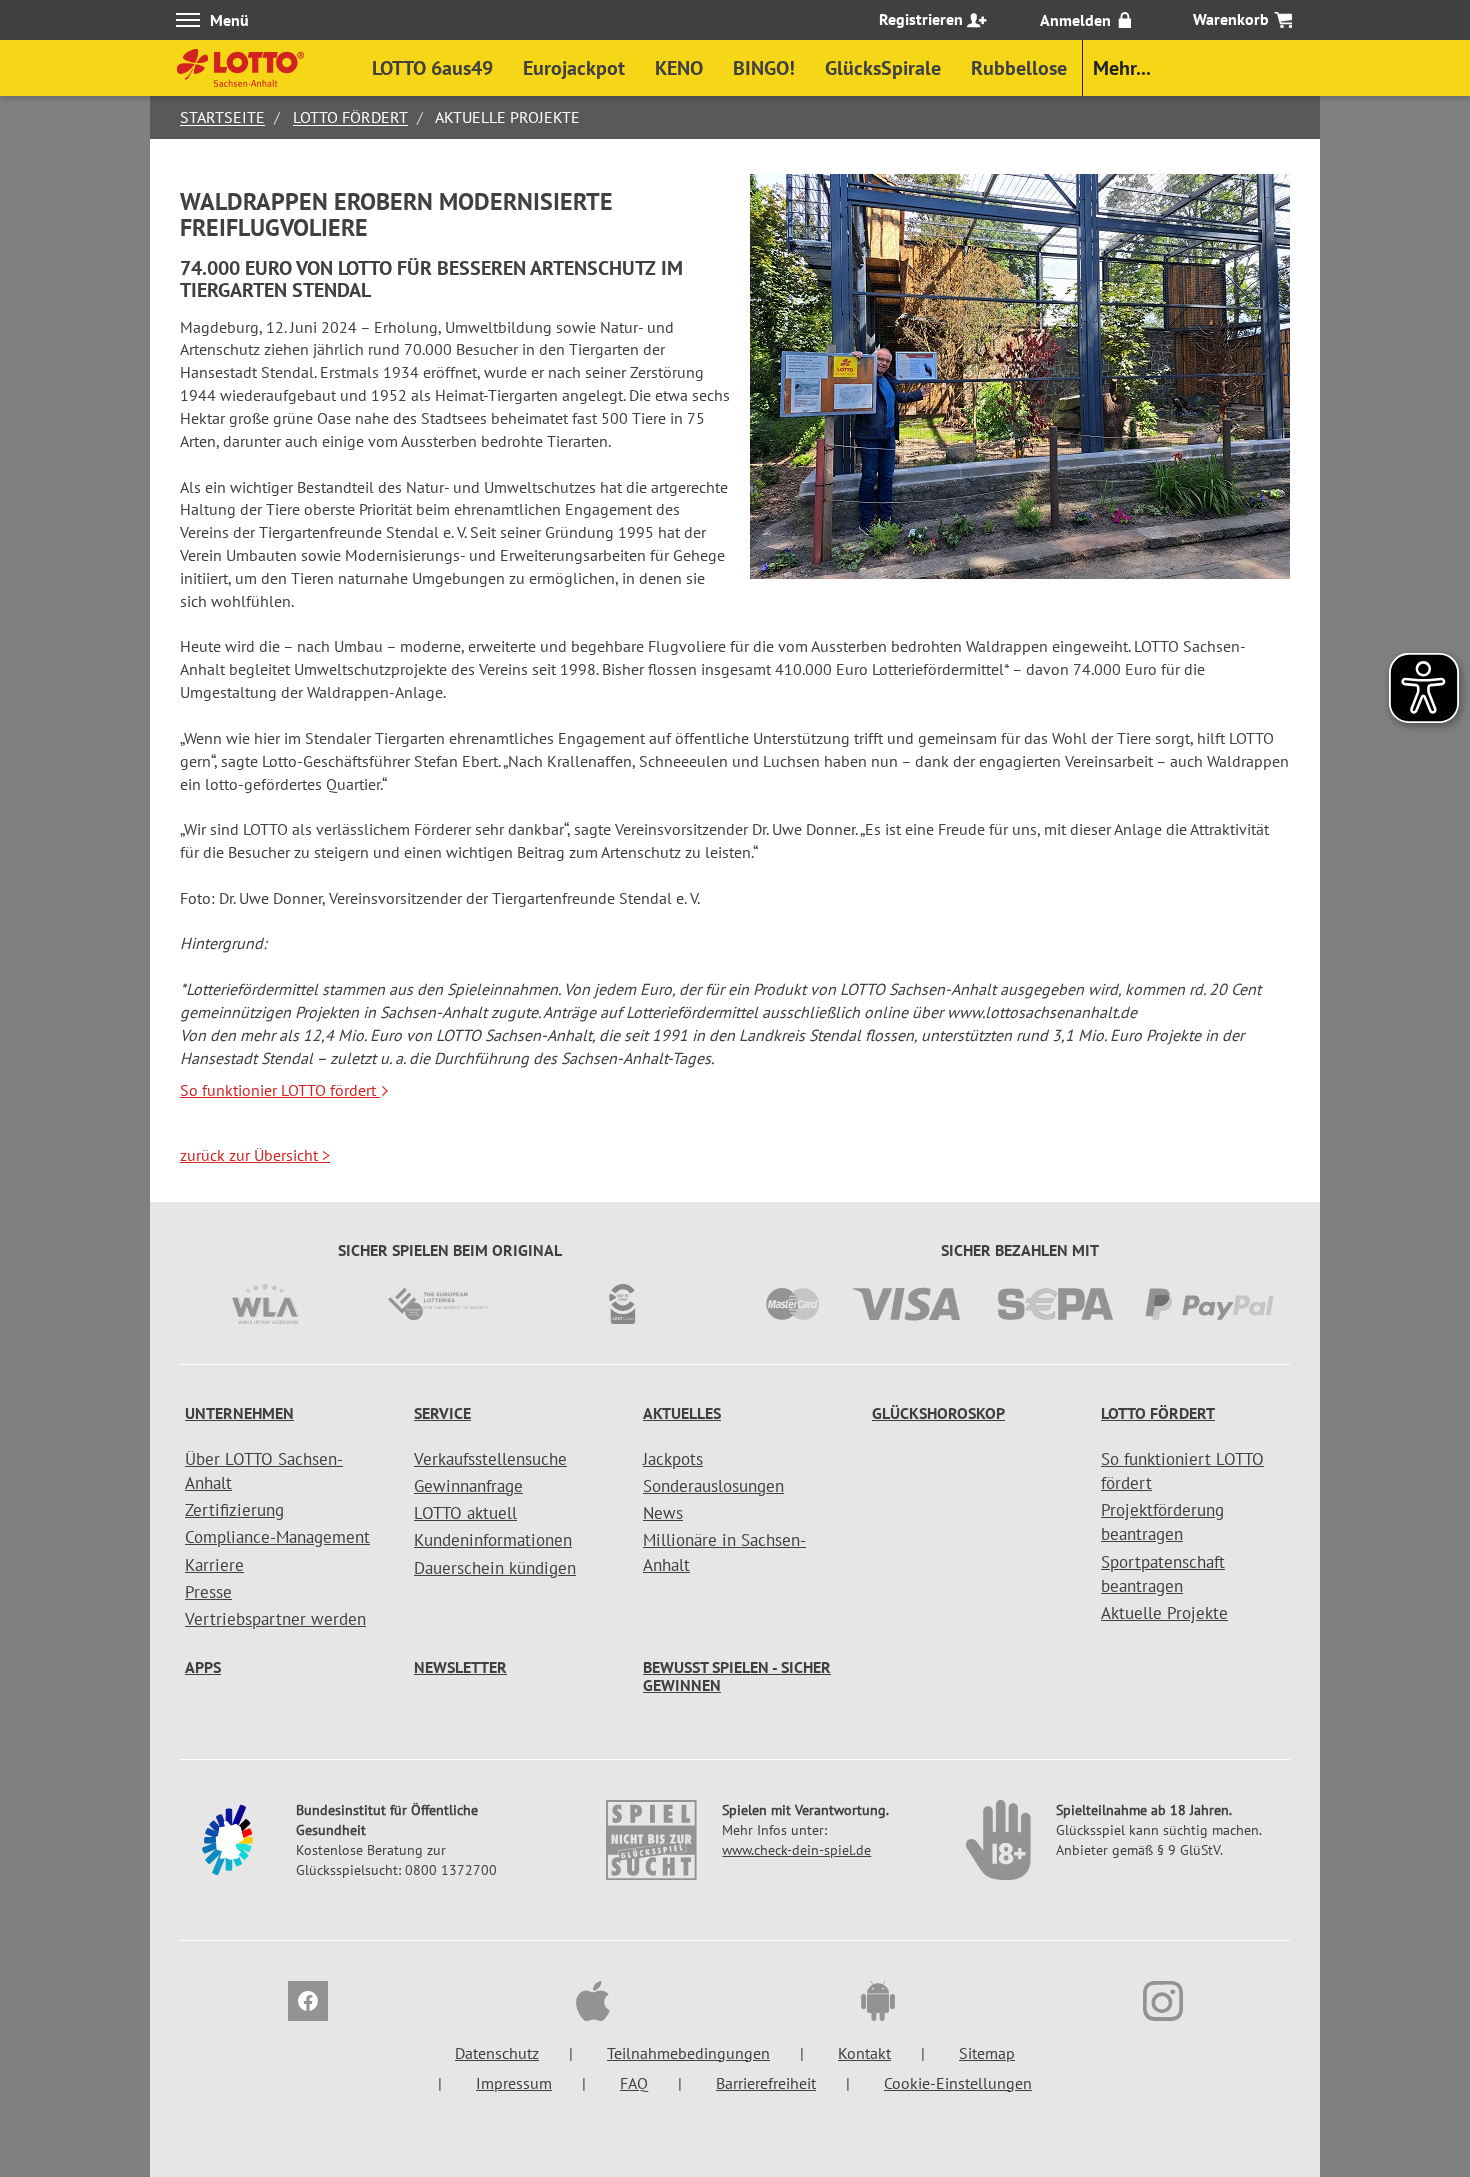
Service (442, 1413)
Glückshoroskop (938, 1413)
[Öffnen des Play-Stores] (878, 2004)
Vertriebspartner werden (275, 1619)
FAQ (634, 2083)
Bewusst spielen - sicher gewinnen (737, 1676)
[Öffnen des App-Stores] (593, 2004)
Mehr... (1122, 68)
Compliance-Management (277, 1537)
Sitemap (987, 2053)
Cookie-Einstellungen (958, 2083)
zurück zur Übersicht (255, 1155)
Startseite (222, 117)
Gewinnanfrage (468, 1486)
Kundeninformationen (493, 1540)
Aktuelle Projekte (1164, 1613)
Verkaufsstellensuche (490, 1459)
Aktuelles (682, 1413)
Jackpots (673, 1459)
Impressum (514, 2083)
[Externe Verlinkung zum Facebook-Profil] (308, 2004)
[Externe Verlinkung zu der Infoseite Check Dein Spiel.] (653, 1850)
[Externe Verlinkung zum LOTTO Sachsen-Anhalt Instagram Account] (1163, 2004)
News (663, 1513)
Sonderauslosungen (713, 1486)
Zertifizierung (234, 1510)
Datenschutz (497, 2053)
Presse (208, 1592)
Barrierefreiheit (766, 2083)
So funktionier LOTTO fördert (280, 1090)
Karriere (214, 1565)
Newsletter (460, 1667)
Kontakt (864, 2053)
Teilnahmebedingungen (688, 2053)
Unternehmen (239, 1413)
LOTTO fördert (350, 117)
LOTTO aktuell (465, 1513)
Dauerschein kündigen (495, 1568)
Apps (203, 1667)
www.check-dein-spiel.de (796, 1850)
